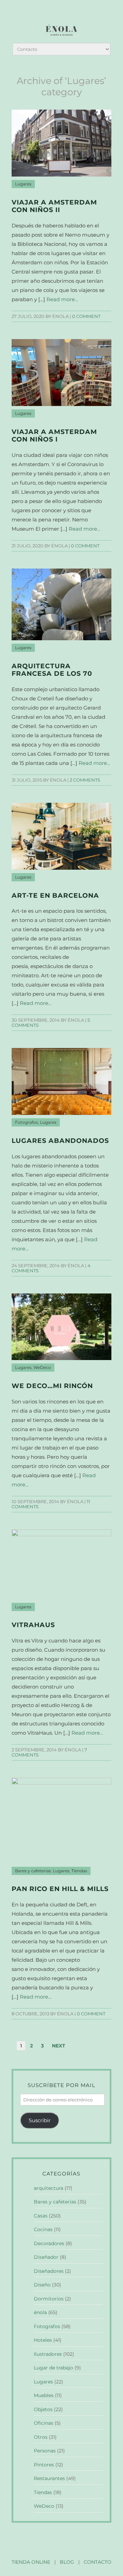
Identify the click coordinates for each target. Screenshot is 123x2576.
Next (59, 2046)
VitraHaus (33, 1625)
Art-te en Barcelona (55, 895)
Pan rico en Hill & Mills (60, 1889)
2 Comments (85, 780)
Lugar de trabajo (53, 2368)
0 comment (86, 316)
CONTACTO (98, 2562)
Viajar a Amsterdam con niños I (54, 436)
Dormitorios (49, 2299)
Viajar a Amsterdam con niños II (54, 206)
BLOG (67, 2562)
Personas (45, 2451)
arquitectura (49, 2188)
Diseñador (46, 2257)
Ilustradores (48, 2354)
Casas (41, 2216)
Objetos (43, 2409)
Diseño (42, 2285)
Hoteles (43, 2340)
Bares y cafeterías (33, 1871)
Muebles (44, 2395)
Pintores (44, 2465)
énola (40, 2312)
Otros (41, 2437)
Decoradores (49, 2243)
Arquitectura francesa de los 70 (52, 670)
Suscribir (40, 2120)
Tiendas (79, 1871)
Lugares (23, 184)
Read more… (62, 299)
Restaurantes (49, 2478)
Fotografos (26, 1122)
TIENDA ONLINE (31, 2562)
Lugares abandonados (60, 1141)
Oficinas (44, 2423)
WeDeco (42, 1368)
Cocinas (43, 2229)
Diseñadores (49, 2271)
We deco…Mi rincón (52, 1386)
